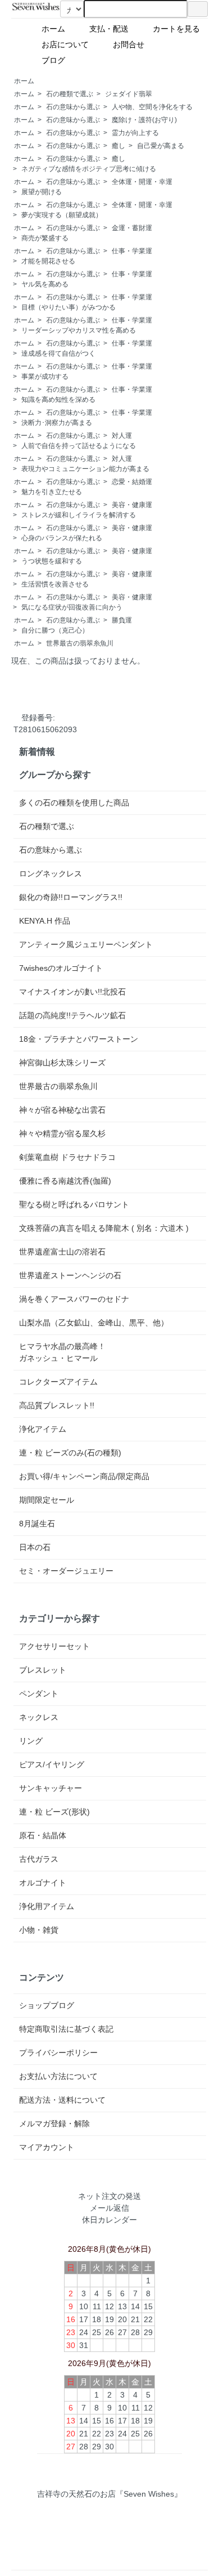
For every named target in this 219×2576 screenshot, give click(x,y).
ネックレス (39, 1717)
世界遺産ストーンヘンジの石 (70, 1275)
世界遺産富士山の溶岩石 (62, 1252)
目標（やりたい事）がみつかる (69, 307)
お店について (69, 44)
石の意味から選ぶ (73, 107)
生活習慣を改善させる (55, 584)
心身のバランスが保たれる (62, 538)
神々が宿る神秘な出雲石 (62, 1110)
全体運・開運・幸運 (142, 182)
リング (31, 1741)
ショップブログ (47, 2005)
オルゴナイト (43, 1883)
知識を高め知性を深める (58, 400)
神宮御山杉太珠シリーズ (62, 1063)
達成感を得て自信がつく (58, 353)
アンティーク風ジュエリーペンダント (86, 944)
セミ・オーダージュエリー (66, 1571)
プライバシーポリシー (58, 2053)
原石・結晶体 (43, 1835)
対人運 (122, 436)
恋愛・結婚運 (132, 482)
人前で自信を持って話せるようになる (79, 446)
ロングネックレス (51, 873)
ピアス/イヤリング (52, 1764)
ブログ (81, 60)
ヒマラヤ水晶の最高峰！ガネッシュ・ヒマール (62, 1352)
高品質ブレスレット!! (57, 1405)
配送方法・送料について (62, 2100)
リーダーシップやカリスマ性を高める (79, 330)
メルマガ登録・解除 (54, 2123)
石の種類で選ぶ (70, 94)
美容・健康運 (132, 505)
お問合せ (133, 44)
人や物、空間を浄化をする (152, 107)
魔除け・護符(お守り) (144, 120)
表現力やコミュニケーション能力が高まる (85, 469)
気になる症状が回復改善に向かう (72, 607)
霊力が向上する (135, 133)
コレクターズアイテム (58, 1382)
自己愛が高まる (161, 146)
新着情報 (37, 751)
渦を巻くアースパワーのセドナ (74, 1299)
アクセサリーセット (54, 1646)
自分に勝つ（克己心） (55, 630)
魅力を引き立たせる (52, 492)
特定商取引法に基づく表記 (66, 2029)
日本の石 (35, 1547)
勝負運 (122, 620)
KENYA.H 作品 (45, 921)
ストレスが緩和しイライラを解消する (79, 515)
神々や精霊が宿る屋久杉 (62, 1134)
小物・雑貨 (39, 1930)
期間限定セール (47, 1500)
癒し (118, 146)
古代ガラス (39, 1859)
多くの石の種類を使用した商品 (74, 803)
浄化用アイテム (47, 1906)
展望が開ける (42, 192)
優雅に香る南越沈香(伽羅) (65, 1181)
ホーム (57, 29)
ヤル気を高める (45, 284)
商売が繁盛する (45, 238)
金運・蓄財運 (132, 228)
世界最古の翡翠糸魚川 (80, 643)
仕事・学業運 (132, 251)
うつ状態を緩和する (52, 561)
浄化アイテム (43, 1429)
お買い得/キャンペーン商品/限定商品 (84, 1476)
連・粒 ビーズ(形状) (54, 1812)
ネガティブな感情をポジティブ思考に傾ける (89, 169)
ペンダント (39, 1694)
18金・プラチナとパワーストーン (79, 1039)
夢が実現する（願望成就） (62, 215)
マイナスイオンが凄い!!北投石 (72, 992)
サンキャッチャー (51, 1788)
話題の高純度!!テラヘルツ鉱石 (72, 1015)
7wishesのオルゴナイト (61, 968)
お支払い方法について (58, 2076)
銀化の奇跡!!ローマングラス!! (71, 897)
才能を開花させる (48, 261)
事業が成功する (45, 377)
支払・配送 (113, 29)
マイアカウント (47, 2147)
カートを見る (180, 29)
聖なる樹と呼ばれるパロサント (74, 1204)
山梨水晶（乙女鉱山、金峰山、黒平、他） (94, 1323)
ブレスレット (43, 1670)
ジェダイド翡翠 (129, 94)
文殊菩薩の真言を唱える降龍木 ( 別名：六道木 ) (104, 1228)
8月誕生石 (37, 1524)
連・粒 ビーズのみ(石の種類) (70, 1453)
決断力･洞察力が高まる (57, 423)
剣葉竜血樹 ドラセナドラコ (67, 1157)
